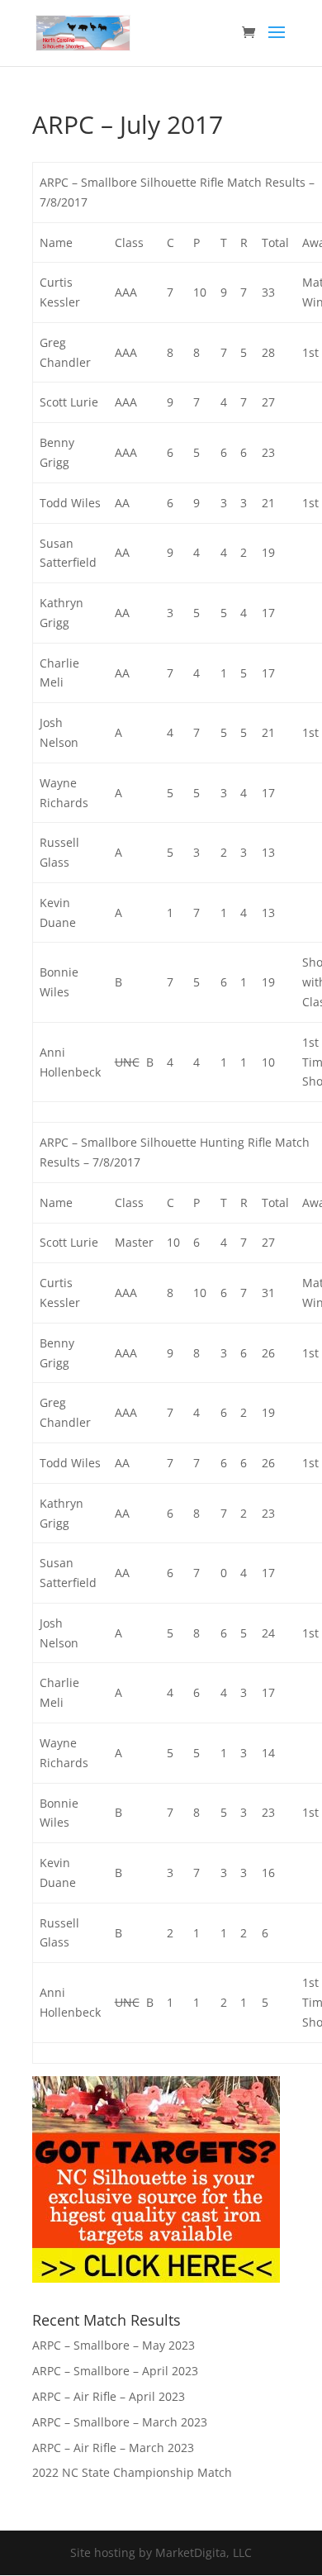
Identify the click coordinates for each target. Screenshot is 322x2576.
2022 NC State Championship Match (132, 2472)
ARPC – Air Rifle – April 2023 (109, 2396)
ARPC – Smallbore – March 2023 (120, 2422)
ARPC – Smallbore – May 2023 (114, 2345)
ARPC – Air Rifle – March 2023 (113, 2448)
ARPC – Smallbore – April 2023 (115, 2371)
